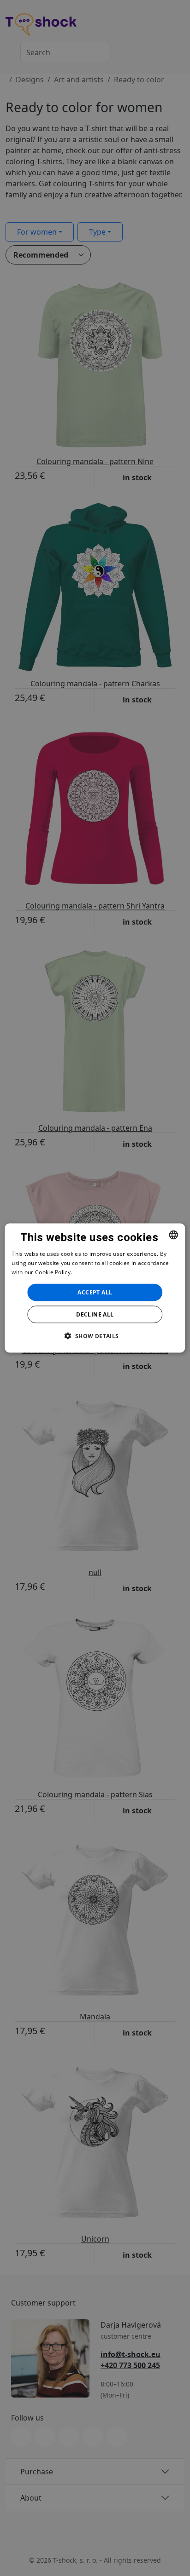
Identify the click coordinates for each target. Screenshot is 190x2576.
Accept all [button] (95, 1292)
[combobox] (174, 1235)
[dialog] (95, 1288)
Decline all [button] (95, 1314)
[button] (95, 1335)
